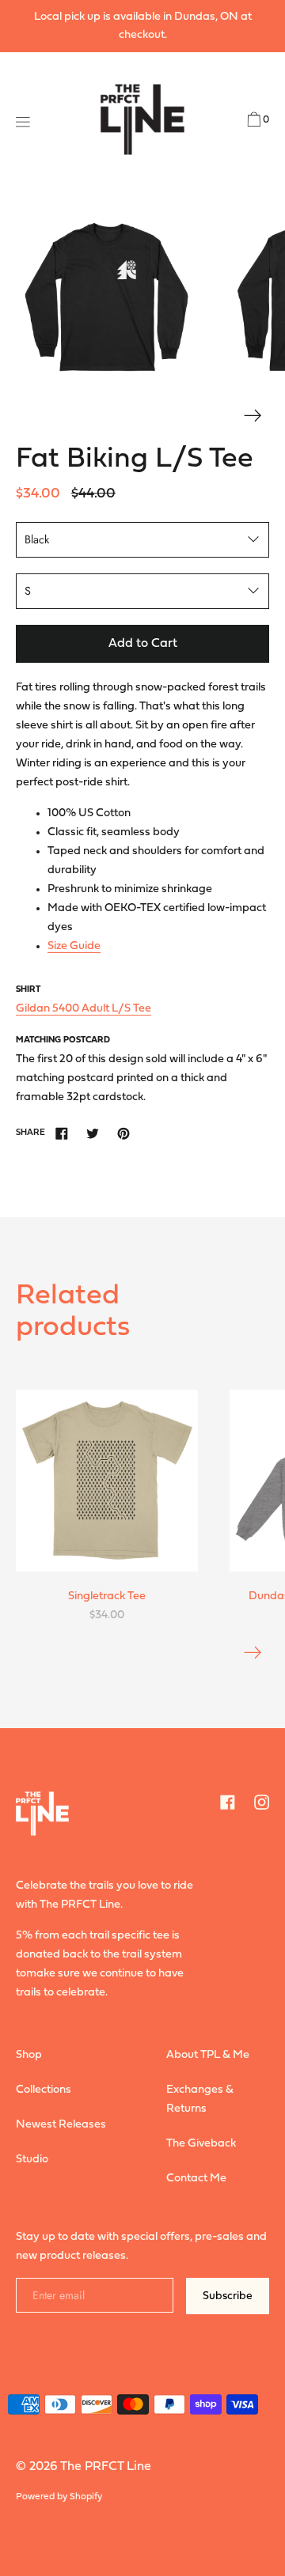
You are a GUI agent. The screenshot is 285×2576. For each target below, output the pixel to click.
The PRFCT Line (106, 2467)
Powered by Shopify (59, 2497)
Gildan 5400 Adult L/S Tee (84, 1009)
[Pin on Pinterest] (123, 1133)
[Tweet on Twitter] (93, 1133)
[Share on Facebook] (62, 1133)
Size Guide (74, 946)
